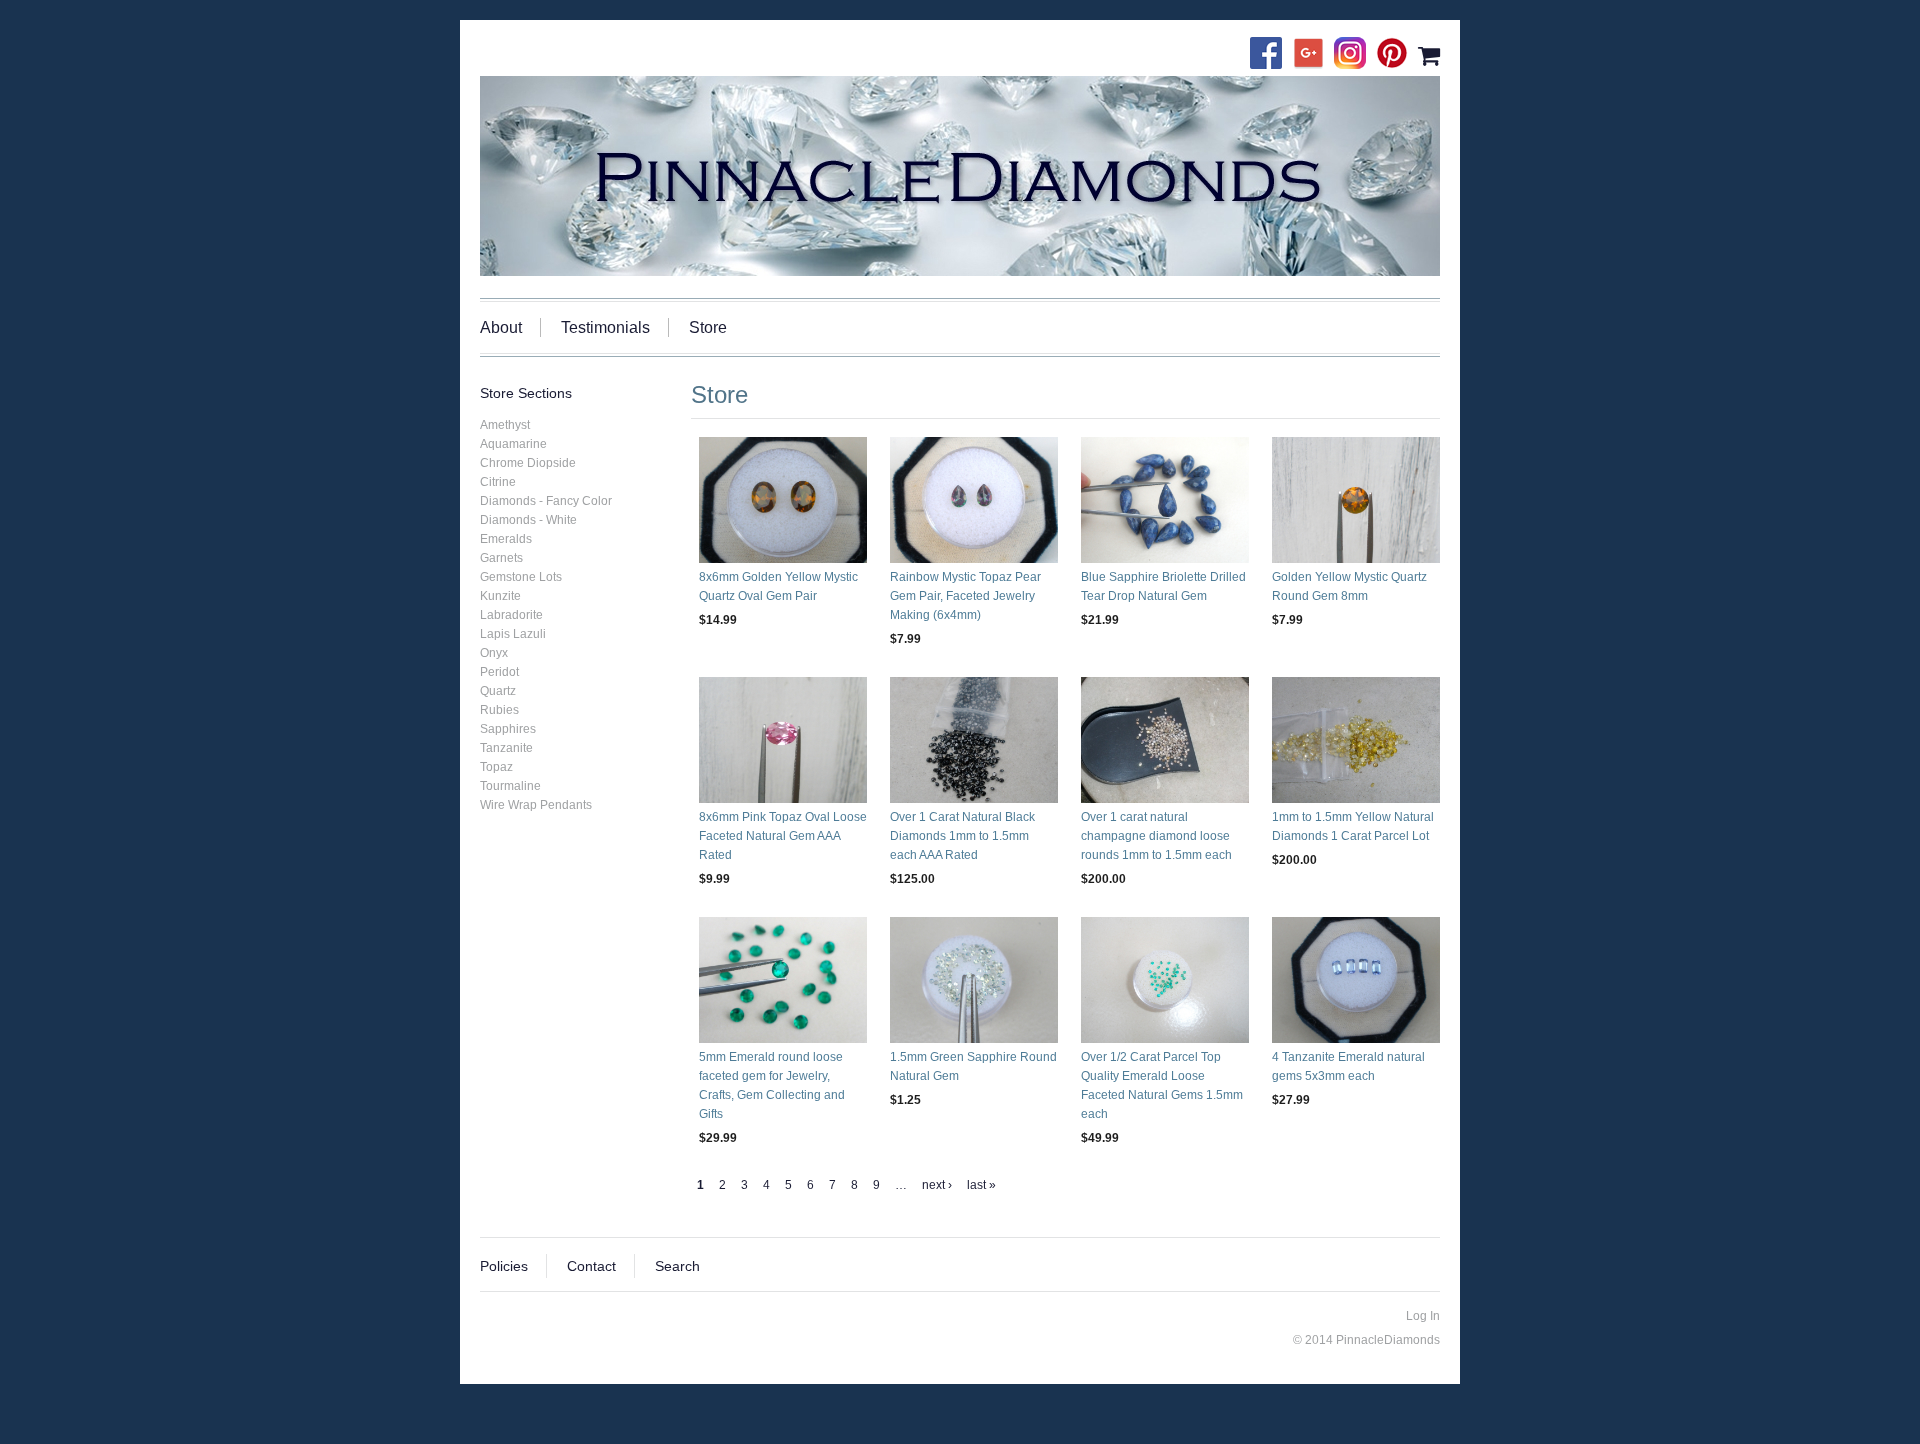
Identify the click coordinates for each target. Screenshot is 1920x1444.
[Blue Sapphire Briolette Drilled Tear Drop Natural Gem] (1165, 500)
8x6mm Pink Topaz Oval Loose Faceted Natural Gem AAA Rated (783, 836)
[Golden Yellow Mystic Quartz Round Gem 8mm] (1356, 500)
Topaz (496, 767)
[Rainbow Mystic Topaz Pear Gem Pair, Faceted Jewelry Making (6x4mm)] (974, 500)
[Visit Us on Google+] (1313, 55)
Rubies (499, 710)
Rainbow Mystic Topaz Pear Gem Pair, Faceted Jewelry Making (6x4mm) (965, 596)
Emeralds (506, 539)
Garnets (501, 558)
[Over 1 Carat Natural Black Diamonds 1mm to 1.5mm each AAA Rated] (974, 740)
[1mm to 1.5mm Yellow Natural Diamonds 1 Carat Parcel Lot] (1356, 740)
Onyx (494, 653)
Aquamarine (513, 444)
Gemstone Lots (521, 577)
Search (677, 1266)
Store (708, 327)
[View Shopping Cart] (1429, 55)
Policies (504, 1266)
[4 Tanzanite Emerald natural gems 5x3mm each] (1356, 980)
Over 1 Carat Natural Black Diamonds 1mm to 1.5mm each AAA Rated (962, 836)
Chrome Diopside (528, 463)
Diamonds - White (528, 520)
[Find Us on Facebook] (1271, 55)
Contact (591, 1266)
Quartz (498, 691)
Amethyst (505, 425)
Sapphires (508, 729)
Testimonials (605, 327)
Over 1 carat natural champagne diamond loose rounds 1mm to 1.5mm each (1156, 836)
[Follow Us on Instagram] (1355, 55)
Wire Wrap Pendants (536, 805)
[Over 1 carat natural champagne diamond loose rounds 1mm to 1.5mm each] (1165, 740)
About (501, 327)
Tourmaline (510, 786)
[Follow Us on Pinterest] (1397, 55)
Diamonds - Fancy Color (546, 501)
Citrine (498, 482)
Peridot (499, 672)
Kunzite (500, 596)
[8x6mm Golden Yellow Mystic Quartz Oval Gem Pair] (783, 500)
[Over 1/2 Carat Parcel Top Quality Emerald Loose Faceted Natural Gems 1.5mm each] (1165, 980)
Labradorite (511, 615)
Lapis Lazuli (513, 634)
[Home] (960, 176)
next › (937, 1185)
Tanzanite (506, 748)
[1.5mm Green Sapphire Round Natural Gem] (974, 980)
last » (981, 1185)
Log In (1423, 1316)
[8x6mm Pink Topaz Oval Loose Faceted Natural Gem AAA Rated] (783, 740)
